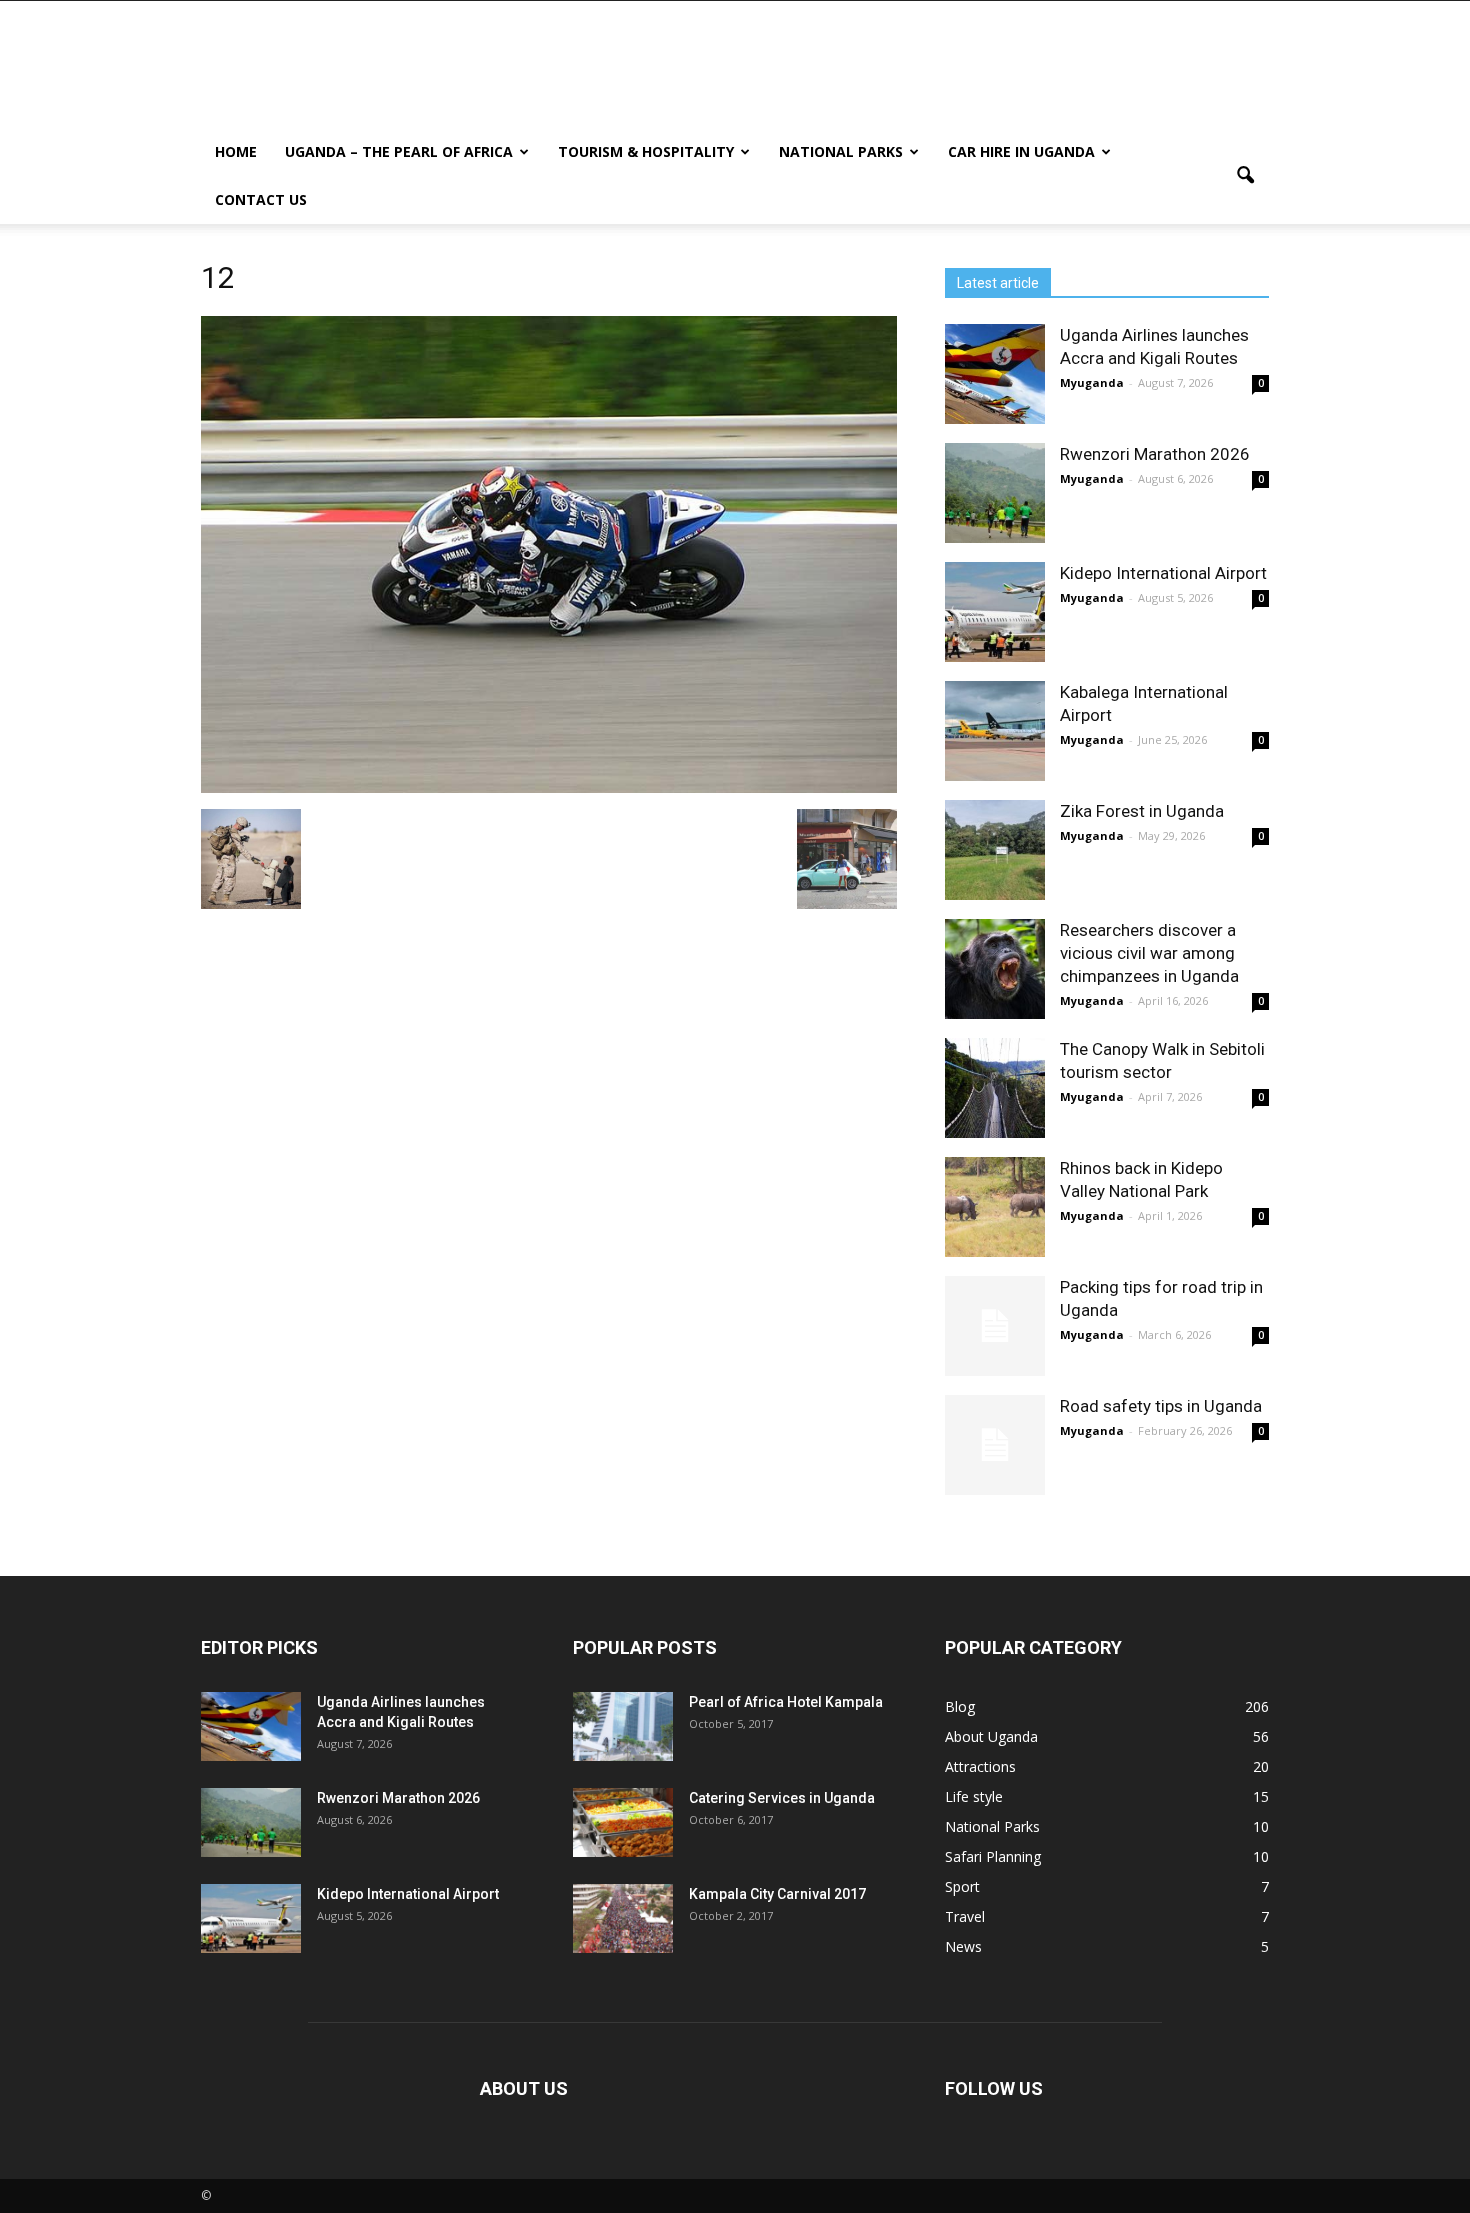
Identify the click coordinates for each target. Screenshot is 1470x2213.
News (963, 1946)
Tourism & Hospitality (646, 151)
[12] (549, 788)
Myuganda (1092, 382)
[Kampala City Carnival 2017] (623, 1918)
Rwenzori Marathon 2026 (1155, 454)
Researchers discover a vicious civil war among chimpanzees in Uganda (1149, 953)
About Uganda (991, 1736)
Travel (965, 1916)
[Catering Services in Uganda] (623, 1822)
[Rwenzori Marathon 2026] (995, 493)
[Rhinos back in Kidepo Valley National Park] (995, 1207)
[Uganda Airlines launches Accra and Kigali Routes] (995, 374)
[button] (1245, 176)
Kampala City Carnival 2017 (777, 1894)
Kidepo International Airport (1163, 573)
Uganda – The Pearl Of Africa (399, 151)
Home (236, 151)
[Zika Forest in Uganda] (995, 850)
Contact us (261, 199)
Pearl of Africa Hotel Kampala (786, 1702)
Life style (974, 1796)
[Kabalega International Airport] (995, 731)
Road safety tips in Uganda (1161, 1406)
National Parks (841, 151)
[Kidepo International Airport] (995, 612)
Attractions (980, 1766)
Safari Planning (993, 1856)
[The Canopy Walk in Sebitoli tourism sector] (995, 1088)
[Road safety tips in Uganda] (995, 1445)
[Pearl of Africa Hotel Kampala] (623, 1726)
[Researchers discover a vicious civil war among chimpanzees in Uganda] (995, 969)
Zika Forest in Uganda (1142, 811)
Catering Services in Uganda (782, 1798)
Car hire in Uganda (1021, 151)
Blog (960, 1706)
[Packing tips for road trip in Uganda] (995, 1326)
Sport (962, 1886)
